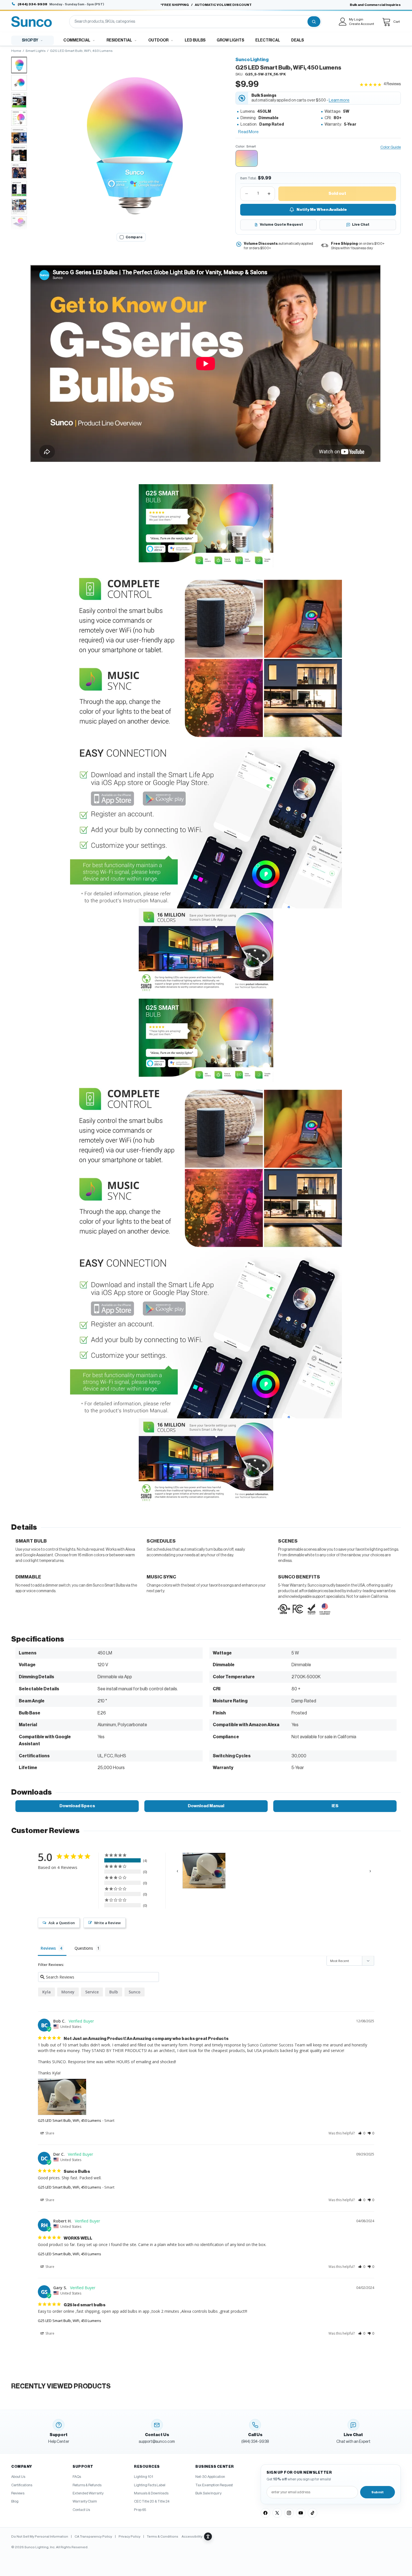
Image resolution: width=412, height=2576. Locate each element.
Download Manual (206, 1806)
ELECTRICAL (268, 40)
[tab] (19, 65)
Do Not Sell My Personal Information (40, 2536)
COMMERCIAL (77, 40)
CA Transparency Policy (93, 2536)
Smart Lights (36, 51)
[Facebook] (265, 2513)
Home (16, 51)
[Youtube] (301, 2513)
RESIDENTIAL (119, 40)
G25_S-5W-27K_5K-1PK (265, 74)
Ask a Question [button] (62, 1923)
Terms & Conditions (163, 2536)
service (92, 1992)
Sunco (135, 1992)
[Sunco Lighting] (32, 22)
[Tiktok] (313, 2513)
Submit (378, 2492)
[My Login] (343, 22)
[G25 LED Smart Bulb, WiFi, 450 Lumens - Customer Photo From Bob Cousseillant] (204, 1871)
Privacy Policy (129, 2536)
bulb (114, 1992)
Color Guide (391, 147)
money (68, 1992)
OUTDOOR (158, 40)
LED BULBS (195, 40)
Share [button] (49, 2133)
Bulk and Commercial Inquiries (375, 5)
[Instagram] (289, 2513)
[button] (131, 143)
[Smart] (247, 158)
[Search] (314, 22)
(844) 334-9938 (33, 4)
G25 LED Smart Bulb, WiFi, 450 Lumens (70, 2120)
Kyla (47, 1992)
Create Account (362, 24)
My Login (356, 19)
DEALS (298, 40)
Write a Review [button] (107, 1923)
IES (335, 1806)
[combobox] (188, 22)
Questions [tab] (84, 1948)
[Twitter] (277, 2513)
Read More (248, 132)
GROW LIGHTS (230, 40)
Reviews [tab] (48, 1948)
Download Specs (77, 1806)
